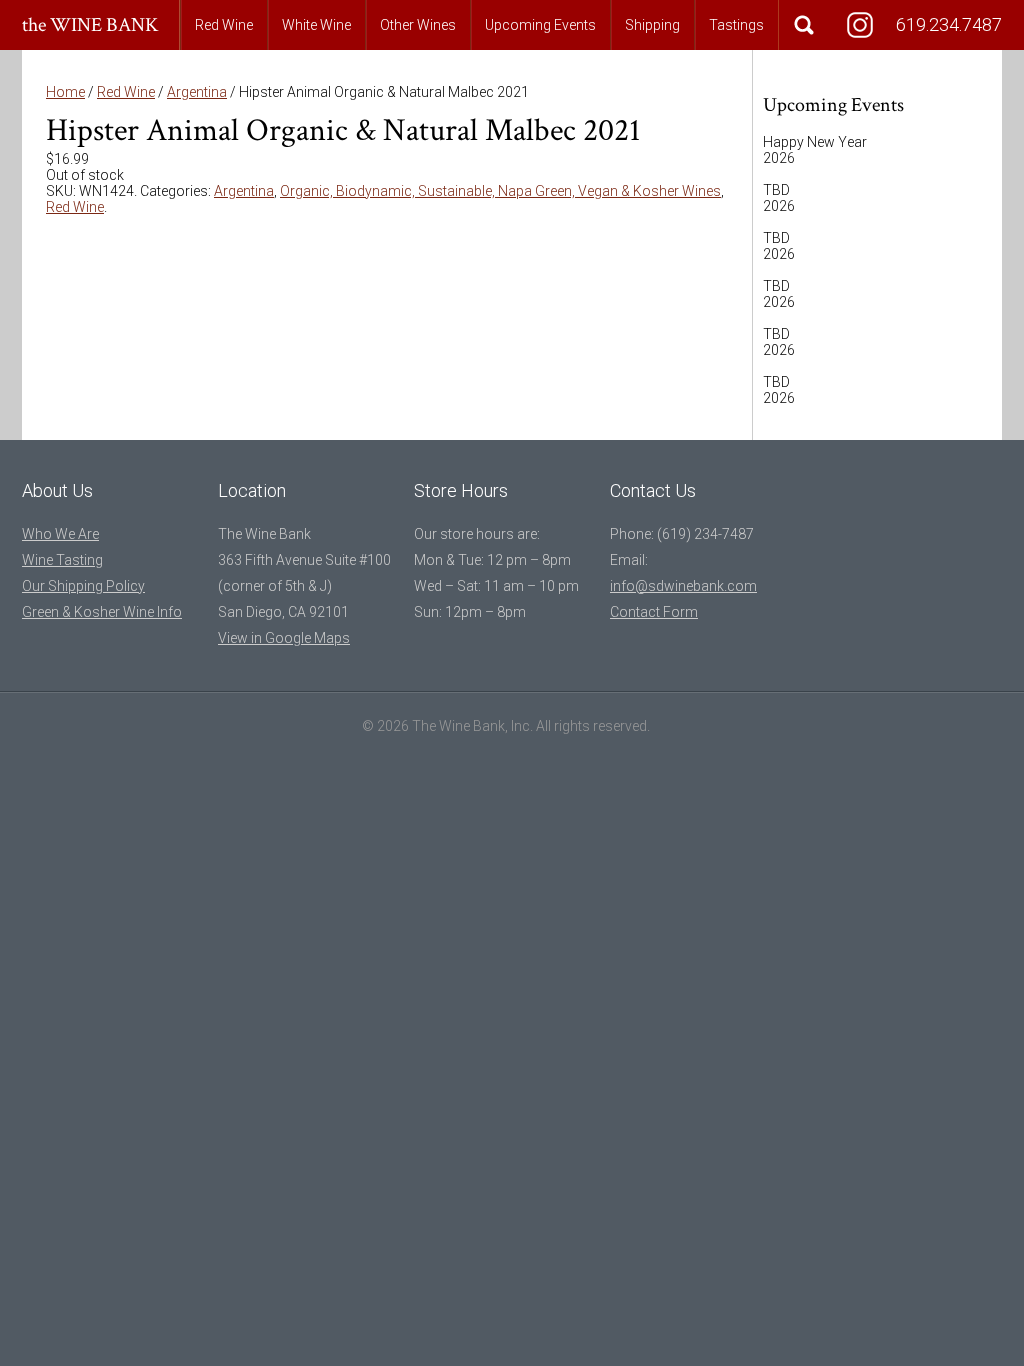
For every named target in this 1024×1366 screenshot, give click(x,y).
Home (65, 92)
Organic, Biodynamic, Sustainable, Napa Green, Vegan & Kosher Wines (500, 191)
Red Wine (224, 25)
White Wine (316, 25)
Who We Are (60, 534)
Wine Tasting (62, 560)
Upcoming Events (540, 25)
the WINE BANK (90, 25)
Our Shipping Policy (83, 586)
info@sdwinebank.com (683, 586)
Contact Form (654, 612)
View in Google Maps (284, 638)
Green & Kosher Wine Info (102, 612)
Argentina (197, 92)
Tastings (736, 25)
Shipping (652, 25)
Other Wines (418, 25)
